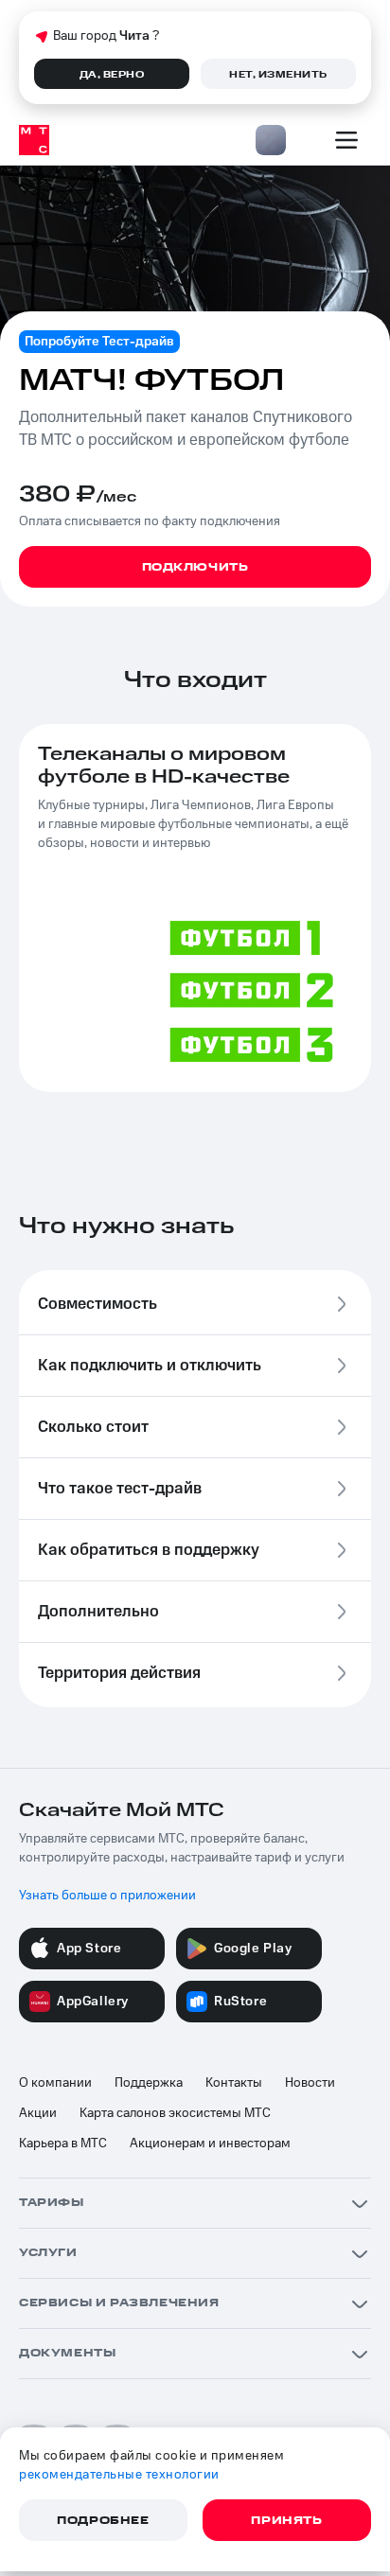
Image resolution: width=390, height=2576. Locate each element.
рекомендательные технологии (119, 2475)
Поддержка (149, 2083)
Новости (310, 2083)
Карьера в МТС (63, 2144)
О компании (55, 2083)
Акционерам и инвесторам (210, 2144)
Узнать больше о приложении (107, 1896)
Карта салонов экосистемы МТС (175, 2113)
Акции (38, 2113)
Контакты (234, 2083)
